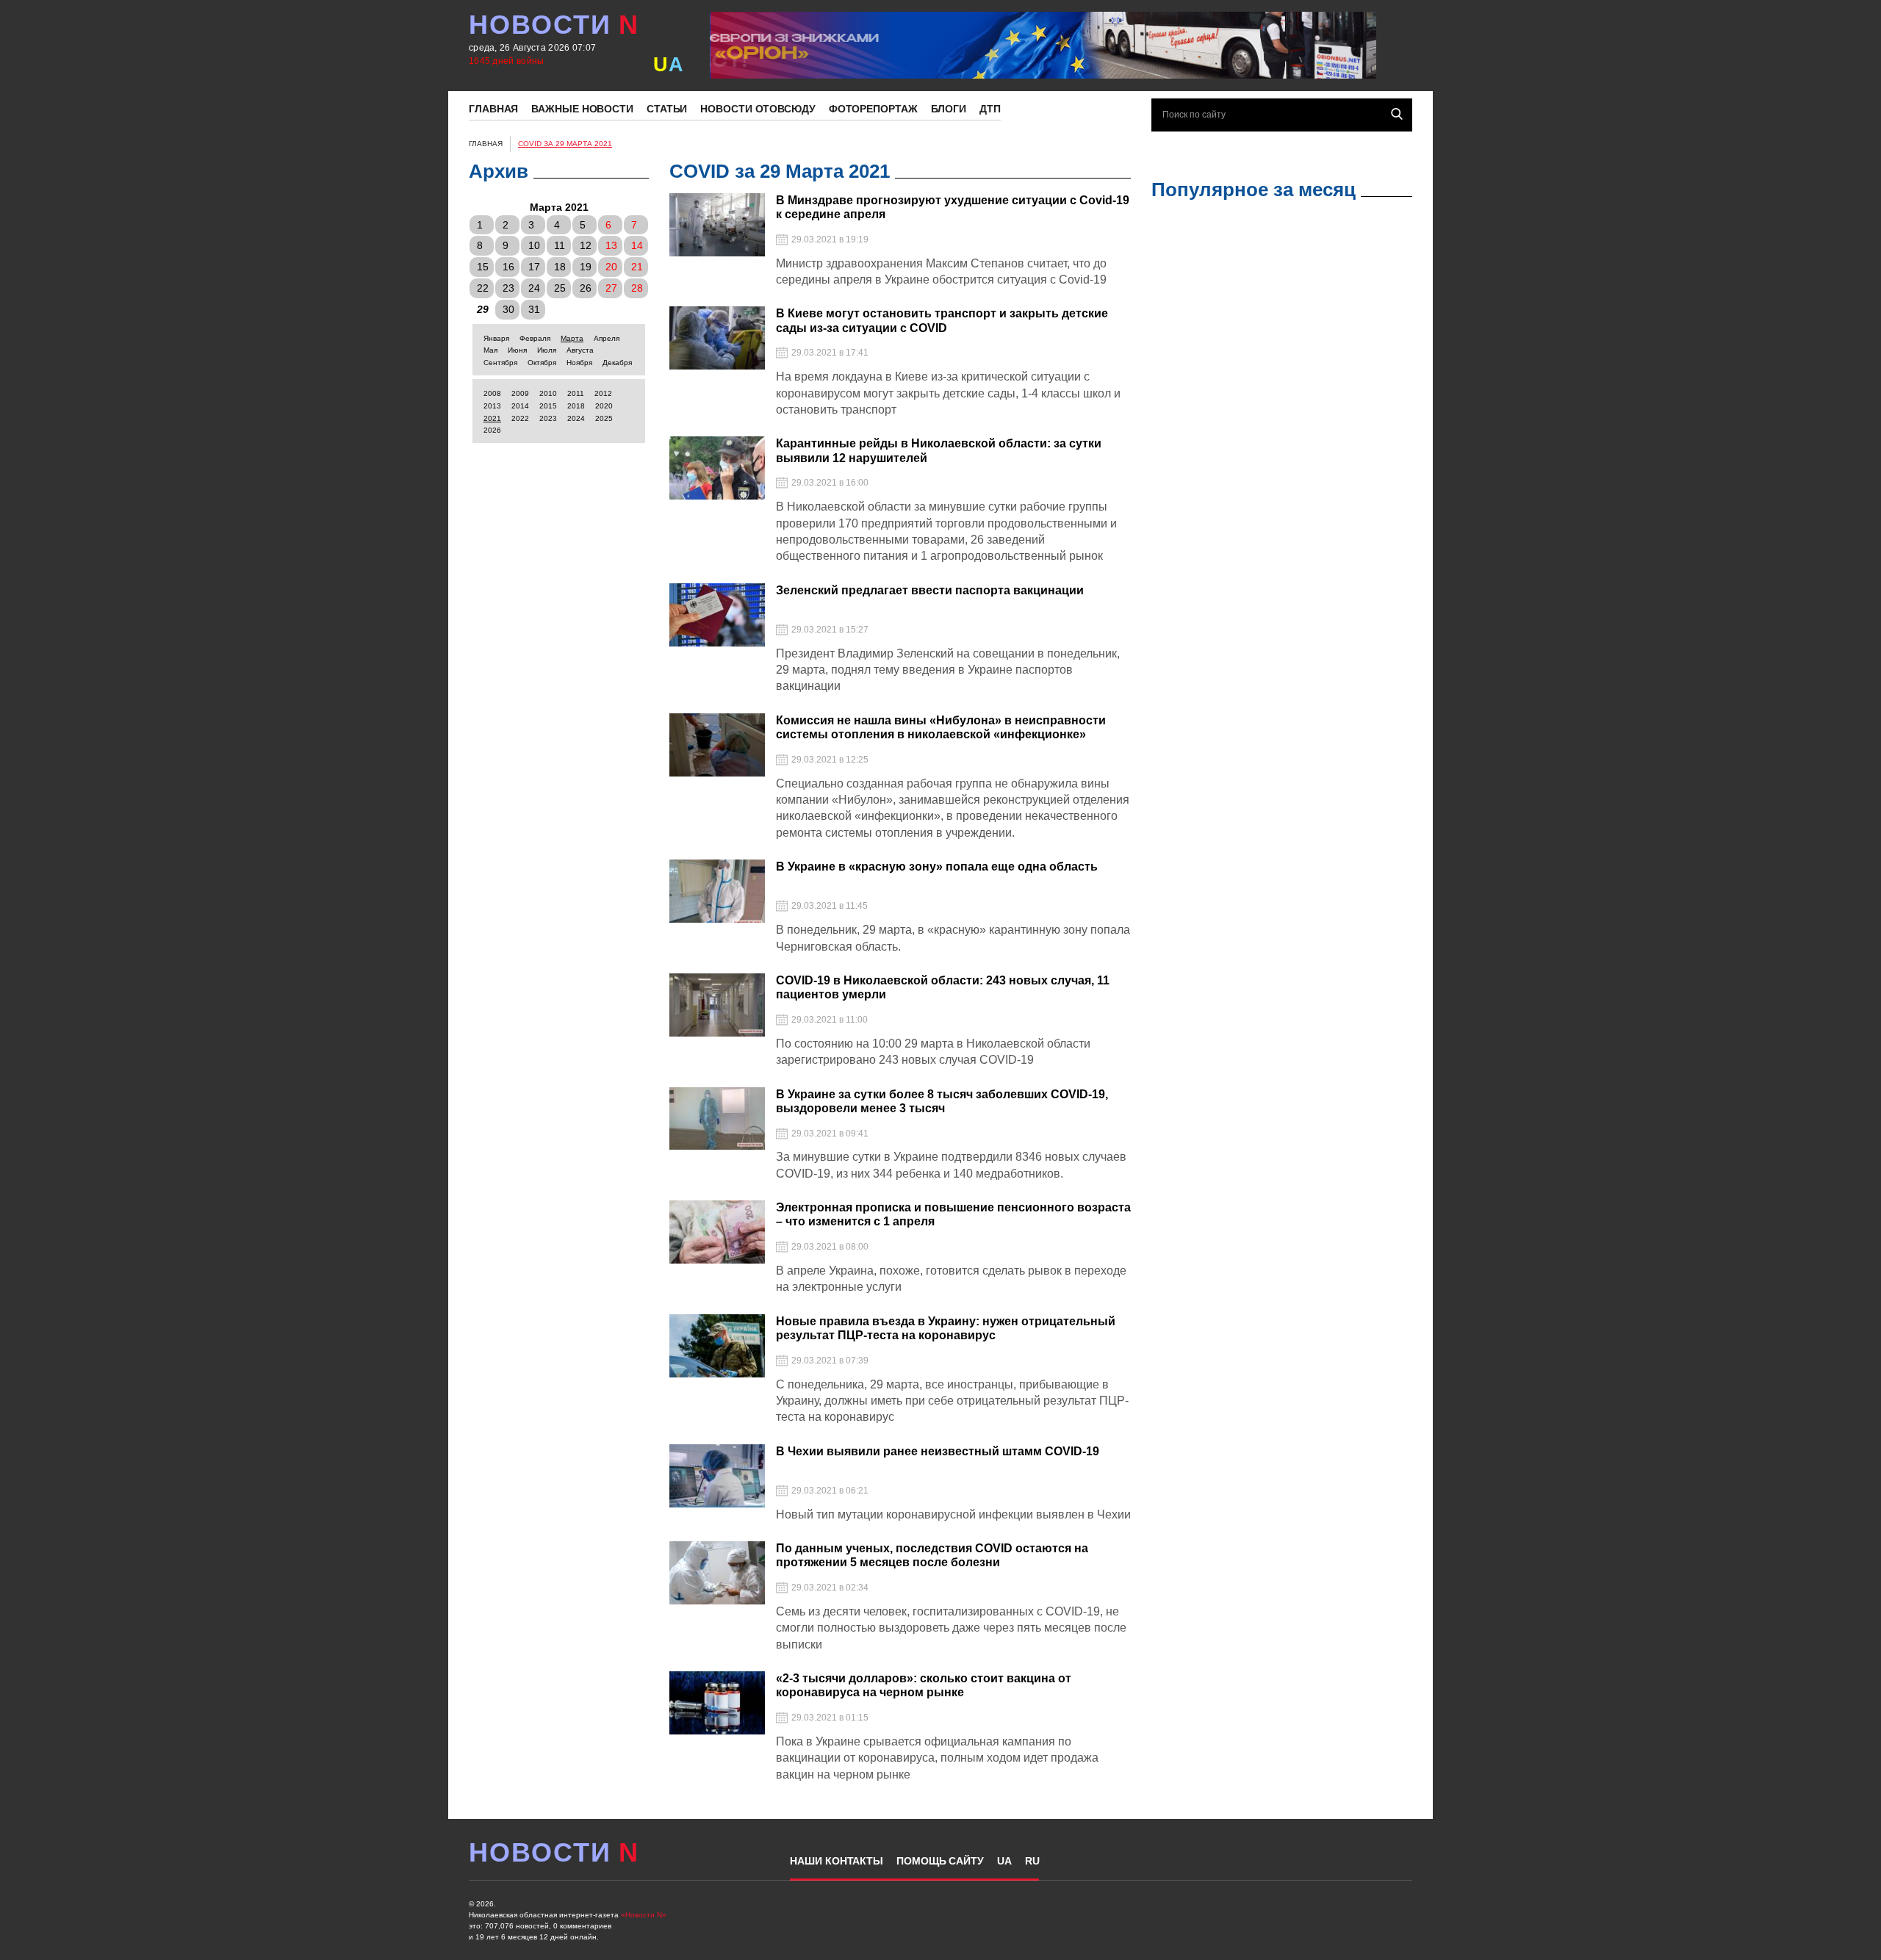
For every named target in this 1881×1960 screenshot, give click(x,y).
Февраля (535, 338)
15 (483, 267)
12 (586, 245)
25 (560, 288)
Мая (490, 350)
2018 (576, 406)
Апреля (607, 338)
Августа (580, 350)
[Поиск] (1397, 114)
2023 (548, 418)
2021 (492, 418)
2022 (520, 418)
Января (496, 338)
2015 (548, 406)
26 (586, 288)
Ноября (579, 363)
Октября (542, 363)
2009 (520, 393)
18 (560, 267)
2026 (492, 430)
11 (560, 245)
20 (611, 267)
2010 (548, 393)
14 (637, 245)
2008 (492, 393)
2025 (604, 418)
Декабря (617, 363)
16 (508, 267)
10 (534, 245)
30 (508, 309)
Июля (547, 350)
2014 (520, 406)
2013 (492, 406)
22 (483, 288)
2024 (576, 418)
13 (611, 245)
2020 (604, 406)
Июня (517, 350)
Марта (572, 338)
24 (534, 288)
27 (611, 288)
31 (534, 309)
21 (637, 267)
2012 (603, 393)
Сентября (500, 363)
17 (534, 267)
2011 (576, 393)
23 (508, 288)
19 (586, 267)
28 (637, 288)
